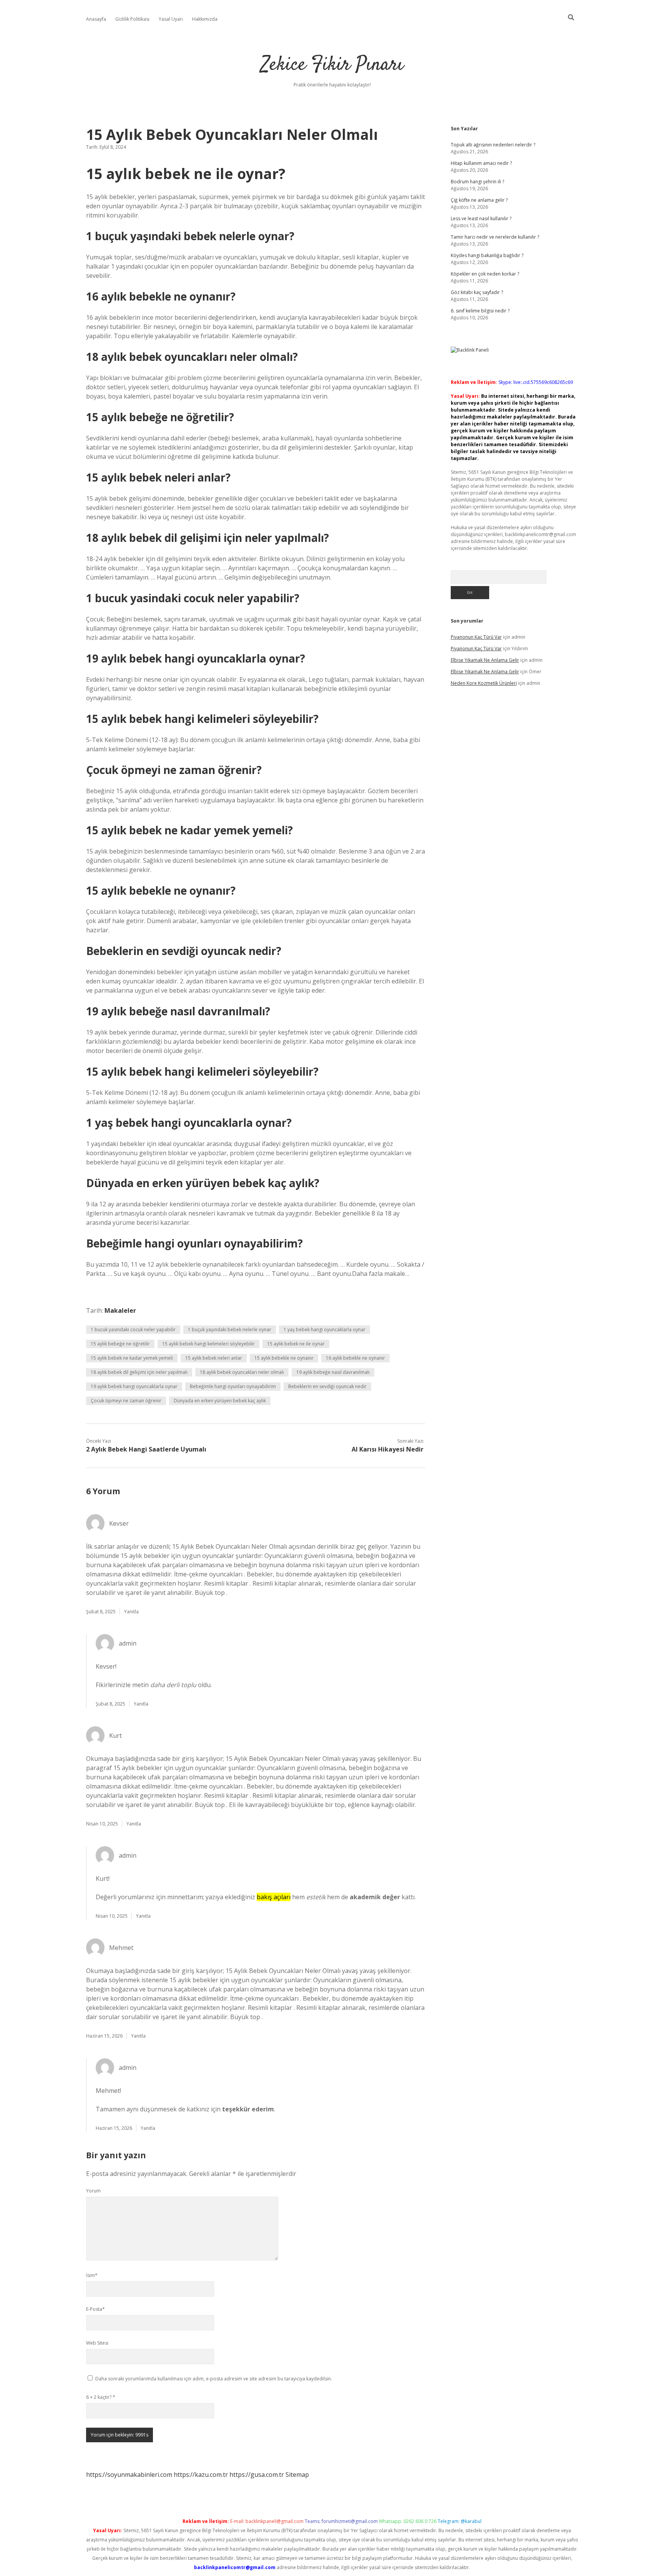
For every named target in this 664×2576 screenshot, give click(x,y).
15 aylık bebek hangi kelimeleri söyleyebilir (208, 1344)
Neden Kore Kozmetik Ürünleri (484, 683)
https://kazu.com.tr (201, 2475)
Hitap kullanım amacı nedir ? (481, 163)
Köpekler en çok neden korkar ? (485, 274)
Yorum (93, 2191)
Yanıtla (131, 1612)
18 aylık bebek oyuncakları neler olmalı (242, 1372)
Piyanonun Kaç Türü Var (476, 637)
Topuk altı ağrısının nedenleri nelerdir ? (493, 145)
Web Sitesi (97, 2343)
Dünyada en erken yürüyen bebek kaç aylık (220, 1401)
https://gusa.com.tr (257, 2475)
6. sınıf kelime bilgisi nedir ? (480, 311)
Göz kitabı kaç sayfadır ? (477, 292)
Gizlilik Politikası (132, 19)
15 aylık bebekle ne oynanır (284, 1358)
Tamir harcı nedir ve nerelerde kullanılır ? (495, 237)
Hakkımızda (205, 19)
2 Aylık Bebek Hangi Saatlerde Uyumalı (146, 1449)
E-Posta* (95, 2309)
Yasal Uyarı (171, 19)
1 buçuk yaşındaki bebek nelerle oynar (230, 1330)
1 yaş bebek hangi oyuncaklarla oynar (325, 1330)
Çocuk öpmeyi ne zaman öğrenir (126, 1401)
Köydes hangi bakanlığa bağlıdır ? (487, 255)
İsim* (92, 2275)
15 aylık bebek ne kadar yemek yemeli (132, 1358)
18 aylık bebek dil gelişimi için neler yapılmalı (139, 1372)
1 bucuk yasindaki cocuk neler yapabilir (133, 1330)
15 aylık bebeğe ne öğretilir (120, 1344)
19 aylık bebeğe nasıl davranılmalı (333, 1372)
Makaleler (120, 1310)
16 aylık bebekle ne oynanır (355, 1358)
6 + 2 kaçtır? (101, 2397)
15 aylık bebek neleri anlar (214, 1358)
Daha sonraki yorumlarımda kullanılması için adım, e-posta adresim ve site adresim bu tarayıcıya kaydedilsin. (214, 2379)
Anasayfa (96, 19)
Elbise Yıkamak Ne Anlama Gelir (485, 660)
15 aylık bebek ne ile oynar (296, 1344)
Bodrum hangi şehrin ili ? (477, 182)
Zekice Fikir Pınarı (332, 65)
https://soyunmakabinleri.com (129, 2475)
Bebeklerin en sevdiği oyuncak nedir (327, 1386)
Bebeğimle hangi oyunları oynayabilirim (233, 1386)
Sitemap (297, 2475)
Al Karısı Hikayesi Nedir (388, 1449)
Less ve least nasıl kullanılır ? (481, 218)
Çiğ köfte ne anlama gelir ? (479, 200)
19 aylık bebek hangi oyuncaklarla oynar (134, 1386)
